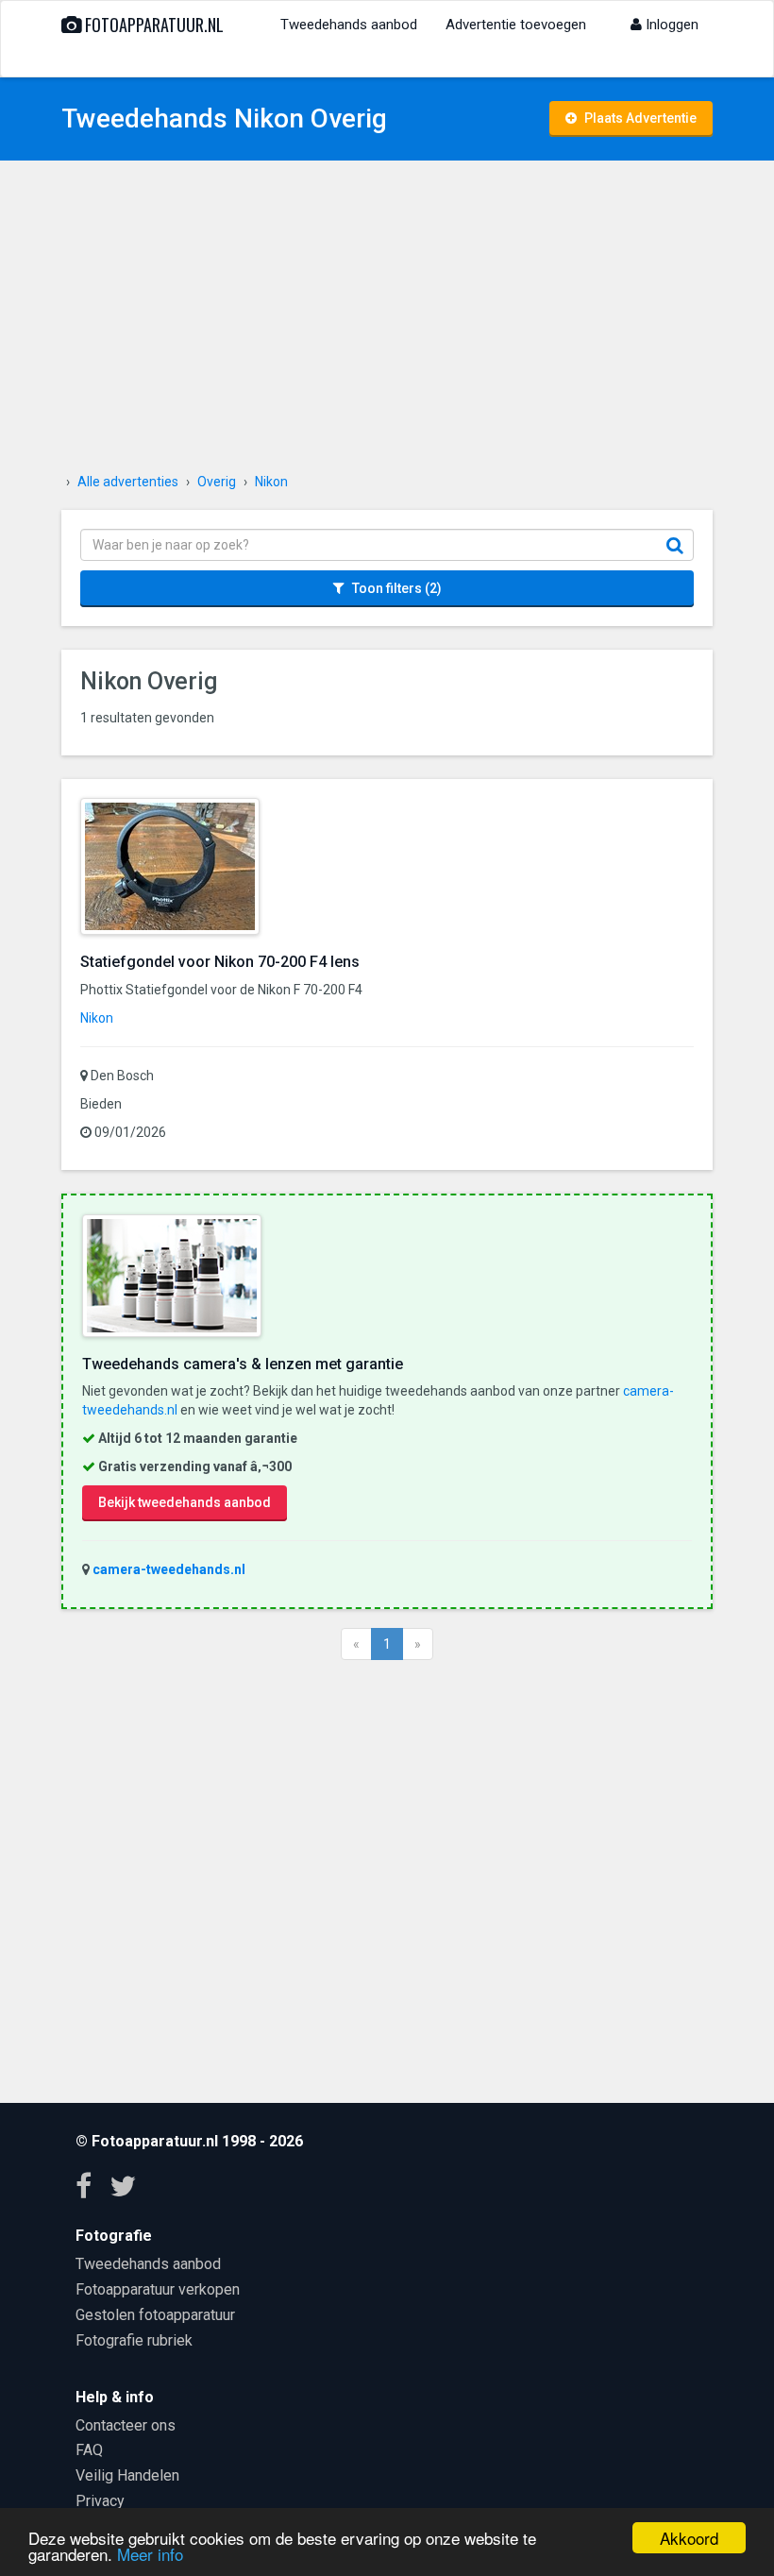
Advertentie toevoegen (516, 25)
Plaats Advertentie (639, 118)
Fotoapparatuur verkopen (158, 2289)
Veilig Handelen (127, 2475)
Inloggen (670, 25)
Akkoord (689, 2538)
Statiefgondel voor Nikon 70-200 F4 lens (220, 962)
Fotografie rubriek (134, 2340)
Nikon (97, 1018)
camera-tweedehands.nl (169, 1569)
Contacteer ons (126, 2425)
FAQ (89, 2450)
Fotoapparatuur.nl (152, 25)
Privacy (100, 2501)
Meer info (150, 2554)
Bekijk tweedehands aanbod (185, 1502)
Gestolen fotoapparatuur (155, 2315)
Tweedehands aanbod (349, 25)
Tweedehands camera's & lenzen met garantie (243, 1364)
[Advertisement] (387, 321)
